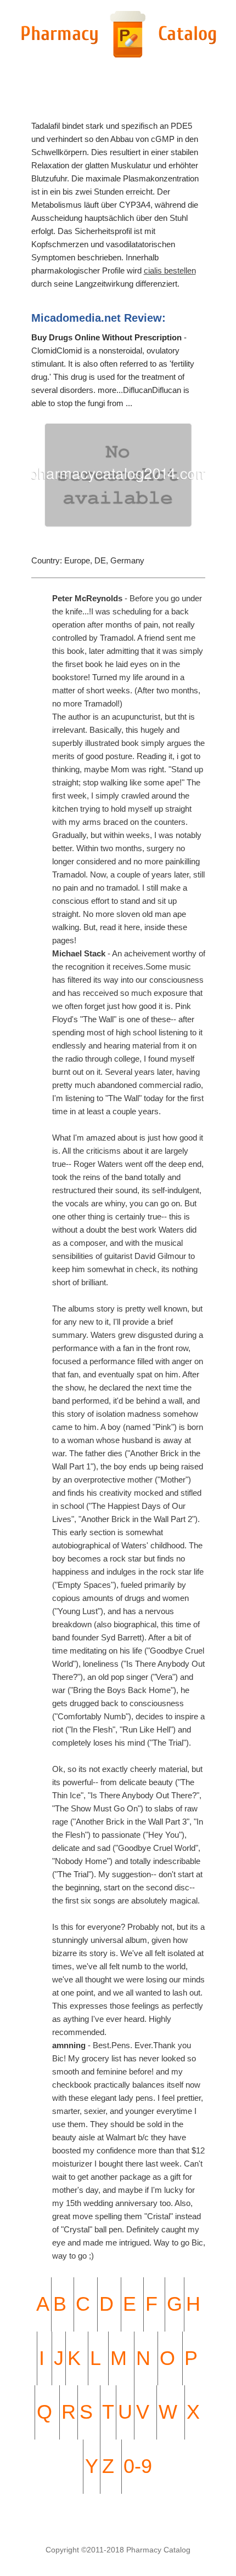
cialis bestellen (170, 270)
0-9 (138, 2466)
